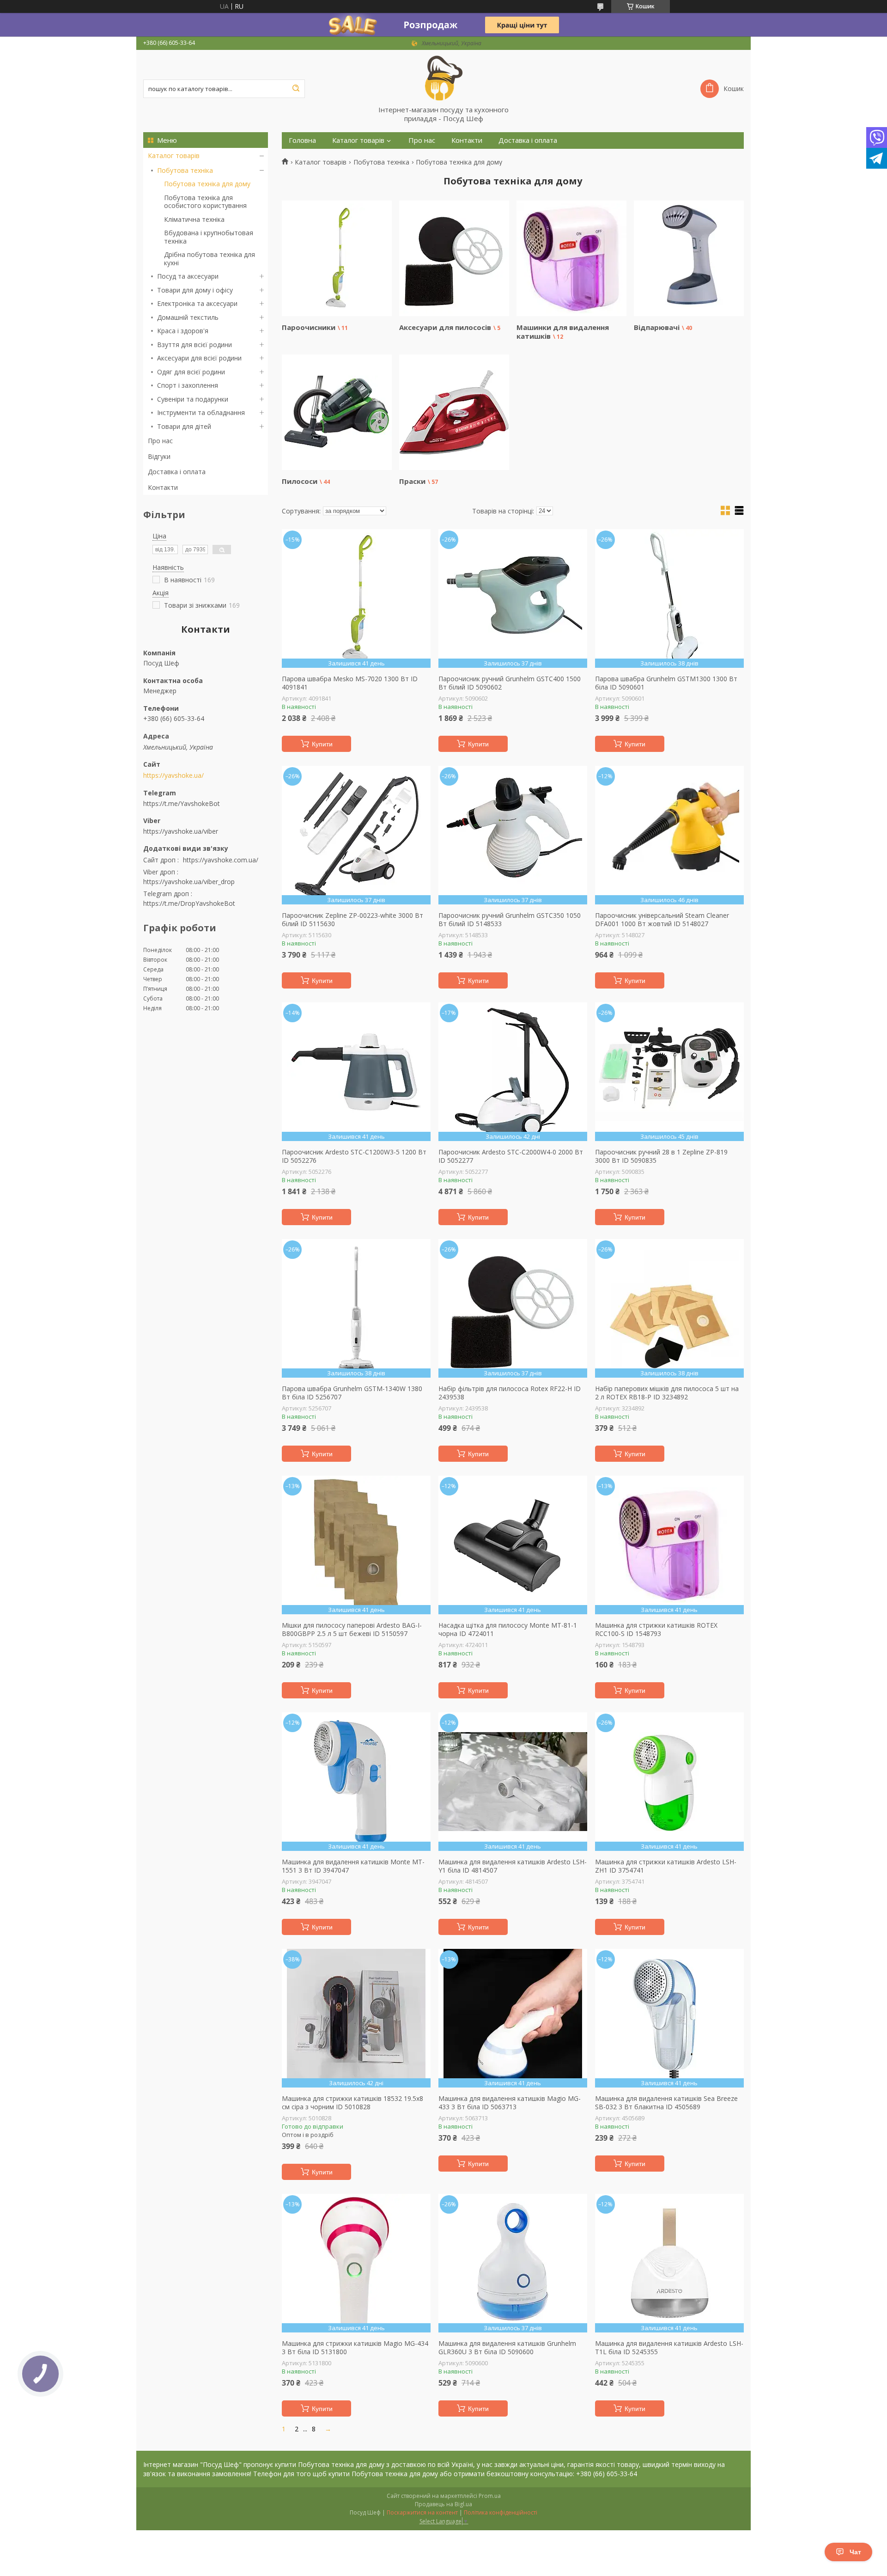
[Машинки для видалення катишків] (571, 258)
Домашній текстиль (188, 317)
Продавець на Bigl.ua (443, 2504)
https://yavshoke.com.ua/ (221, 860)
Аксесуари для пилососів (445, 327)
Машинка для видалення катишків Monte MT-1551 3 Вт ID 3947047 (353, 1866)
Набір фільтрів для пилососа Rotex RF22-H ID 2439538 (510, 1393)
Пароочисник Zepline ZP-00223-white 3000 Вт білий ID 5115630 (352, 919)
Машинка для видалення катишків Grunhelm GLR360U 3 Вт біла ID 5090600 (507, 2347)
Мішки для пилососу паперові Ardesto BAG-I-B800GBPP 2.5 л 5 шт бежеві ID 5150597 (352, 1629)
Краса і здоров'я (183, 331)
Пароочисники (309, 327)
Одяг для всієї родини (191, 372)
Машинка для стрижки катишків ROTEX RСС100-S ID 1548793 (656, 1629)
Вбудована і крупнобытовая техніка (209, 237)
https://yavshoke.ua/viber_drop (189, 882)
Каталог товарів (174, 156)
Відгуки (159, 456)
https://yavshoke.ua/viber (181, 831)
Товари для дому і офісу (195, 290)
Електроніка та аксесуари (197, 303)
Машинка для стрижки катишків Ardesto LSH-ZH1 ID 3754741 (666, 1866)
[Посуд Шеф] (443, 78)
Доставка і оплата (177, 472)
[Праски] (454, 412)
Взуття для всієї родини (194, 345)
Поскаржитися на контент (422, 2512)
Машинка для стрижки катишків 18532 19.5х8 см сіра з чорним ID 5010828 (352, 2103)
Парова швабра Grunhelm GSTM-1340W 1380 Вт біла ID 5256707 (352, 1393)
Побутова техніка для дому (207, 184)
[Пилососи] (337, 412)
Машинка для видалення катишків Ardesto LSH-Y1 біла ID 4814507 (513, 1866)
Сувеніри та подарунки (193, 399)
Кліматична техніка (194, 219)
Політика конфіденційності (501, 2512)
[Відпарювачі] (689, 258)
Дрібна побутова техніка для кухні (210, 259)
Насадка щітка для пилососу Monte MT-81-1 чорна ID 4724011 (508, 1629)
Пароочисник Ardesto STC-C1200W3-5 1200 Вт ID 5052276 (354, 1156)
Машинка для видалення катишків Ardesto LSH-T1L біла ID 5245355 (669, 2347)
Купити (322, 744)
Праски (412, 481)
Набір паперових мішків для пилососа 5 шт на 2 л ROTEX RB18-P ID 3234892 (667, 1393)
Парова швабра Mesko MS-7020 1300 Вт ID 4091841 (350, 683)
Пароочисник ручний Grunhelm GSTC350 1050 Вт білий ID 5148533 (510, 919)
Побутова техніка (185, 170)
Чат (855, 2552)
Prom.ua (490, 2496)
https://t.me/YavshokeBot (182, 803)
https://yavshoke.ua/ (173, 775)
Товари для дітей (184, 426)
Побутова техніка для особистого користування (205, 202)
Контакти (163, 487)
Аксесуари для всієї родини (199, 358)
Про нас (160, 441)
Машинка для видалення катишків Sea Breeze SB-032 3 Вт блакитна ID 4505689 (666, 2103)
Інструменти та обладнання (201, 412)
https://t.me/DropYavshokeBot (189, 903)
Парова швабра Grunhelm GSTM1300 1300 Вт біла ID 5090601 (666, 683)
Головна (302, 140)
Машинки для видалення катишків (563, 332)
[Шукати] (296, 89)
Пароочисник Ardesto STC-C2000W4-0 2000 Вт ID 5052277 (511, 1156)
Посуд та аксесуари (188, 276)
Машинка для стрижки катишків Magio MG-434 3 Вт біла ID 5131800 (355, 2347)
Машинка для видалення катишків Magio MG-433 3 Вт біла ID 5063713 (510, 2103)
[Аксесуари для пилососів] (454, 258)
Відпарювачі (657, 327)
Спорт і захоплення (188, 385)
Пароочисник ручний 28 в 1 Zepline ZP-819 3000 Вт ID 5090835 (661, 1156)
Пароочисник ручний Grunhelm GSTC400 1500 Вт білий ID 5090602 (510, 683)
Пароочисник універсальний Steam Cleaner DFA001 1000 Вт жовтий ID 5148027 (662, 919)
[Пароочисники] (337, 258)
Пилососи (300, 481)
